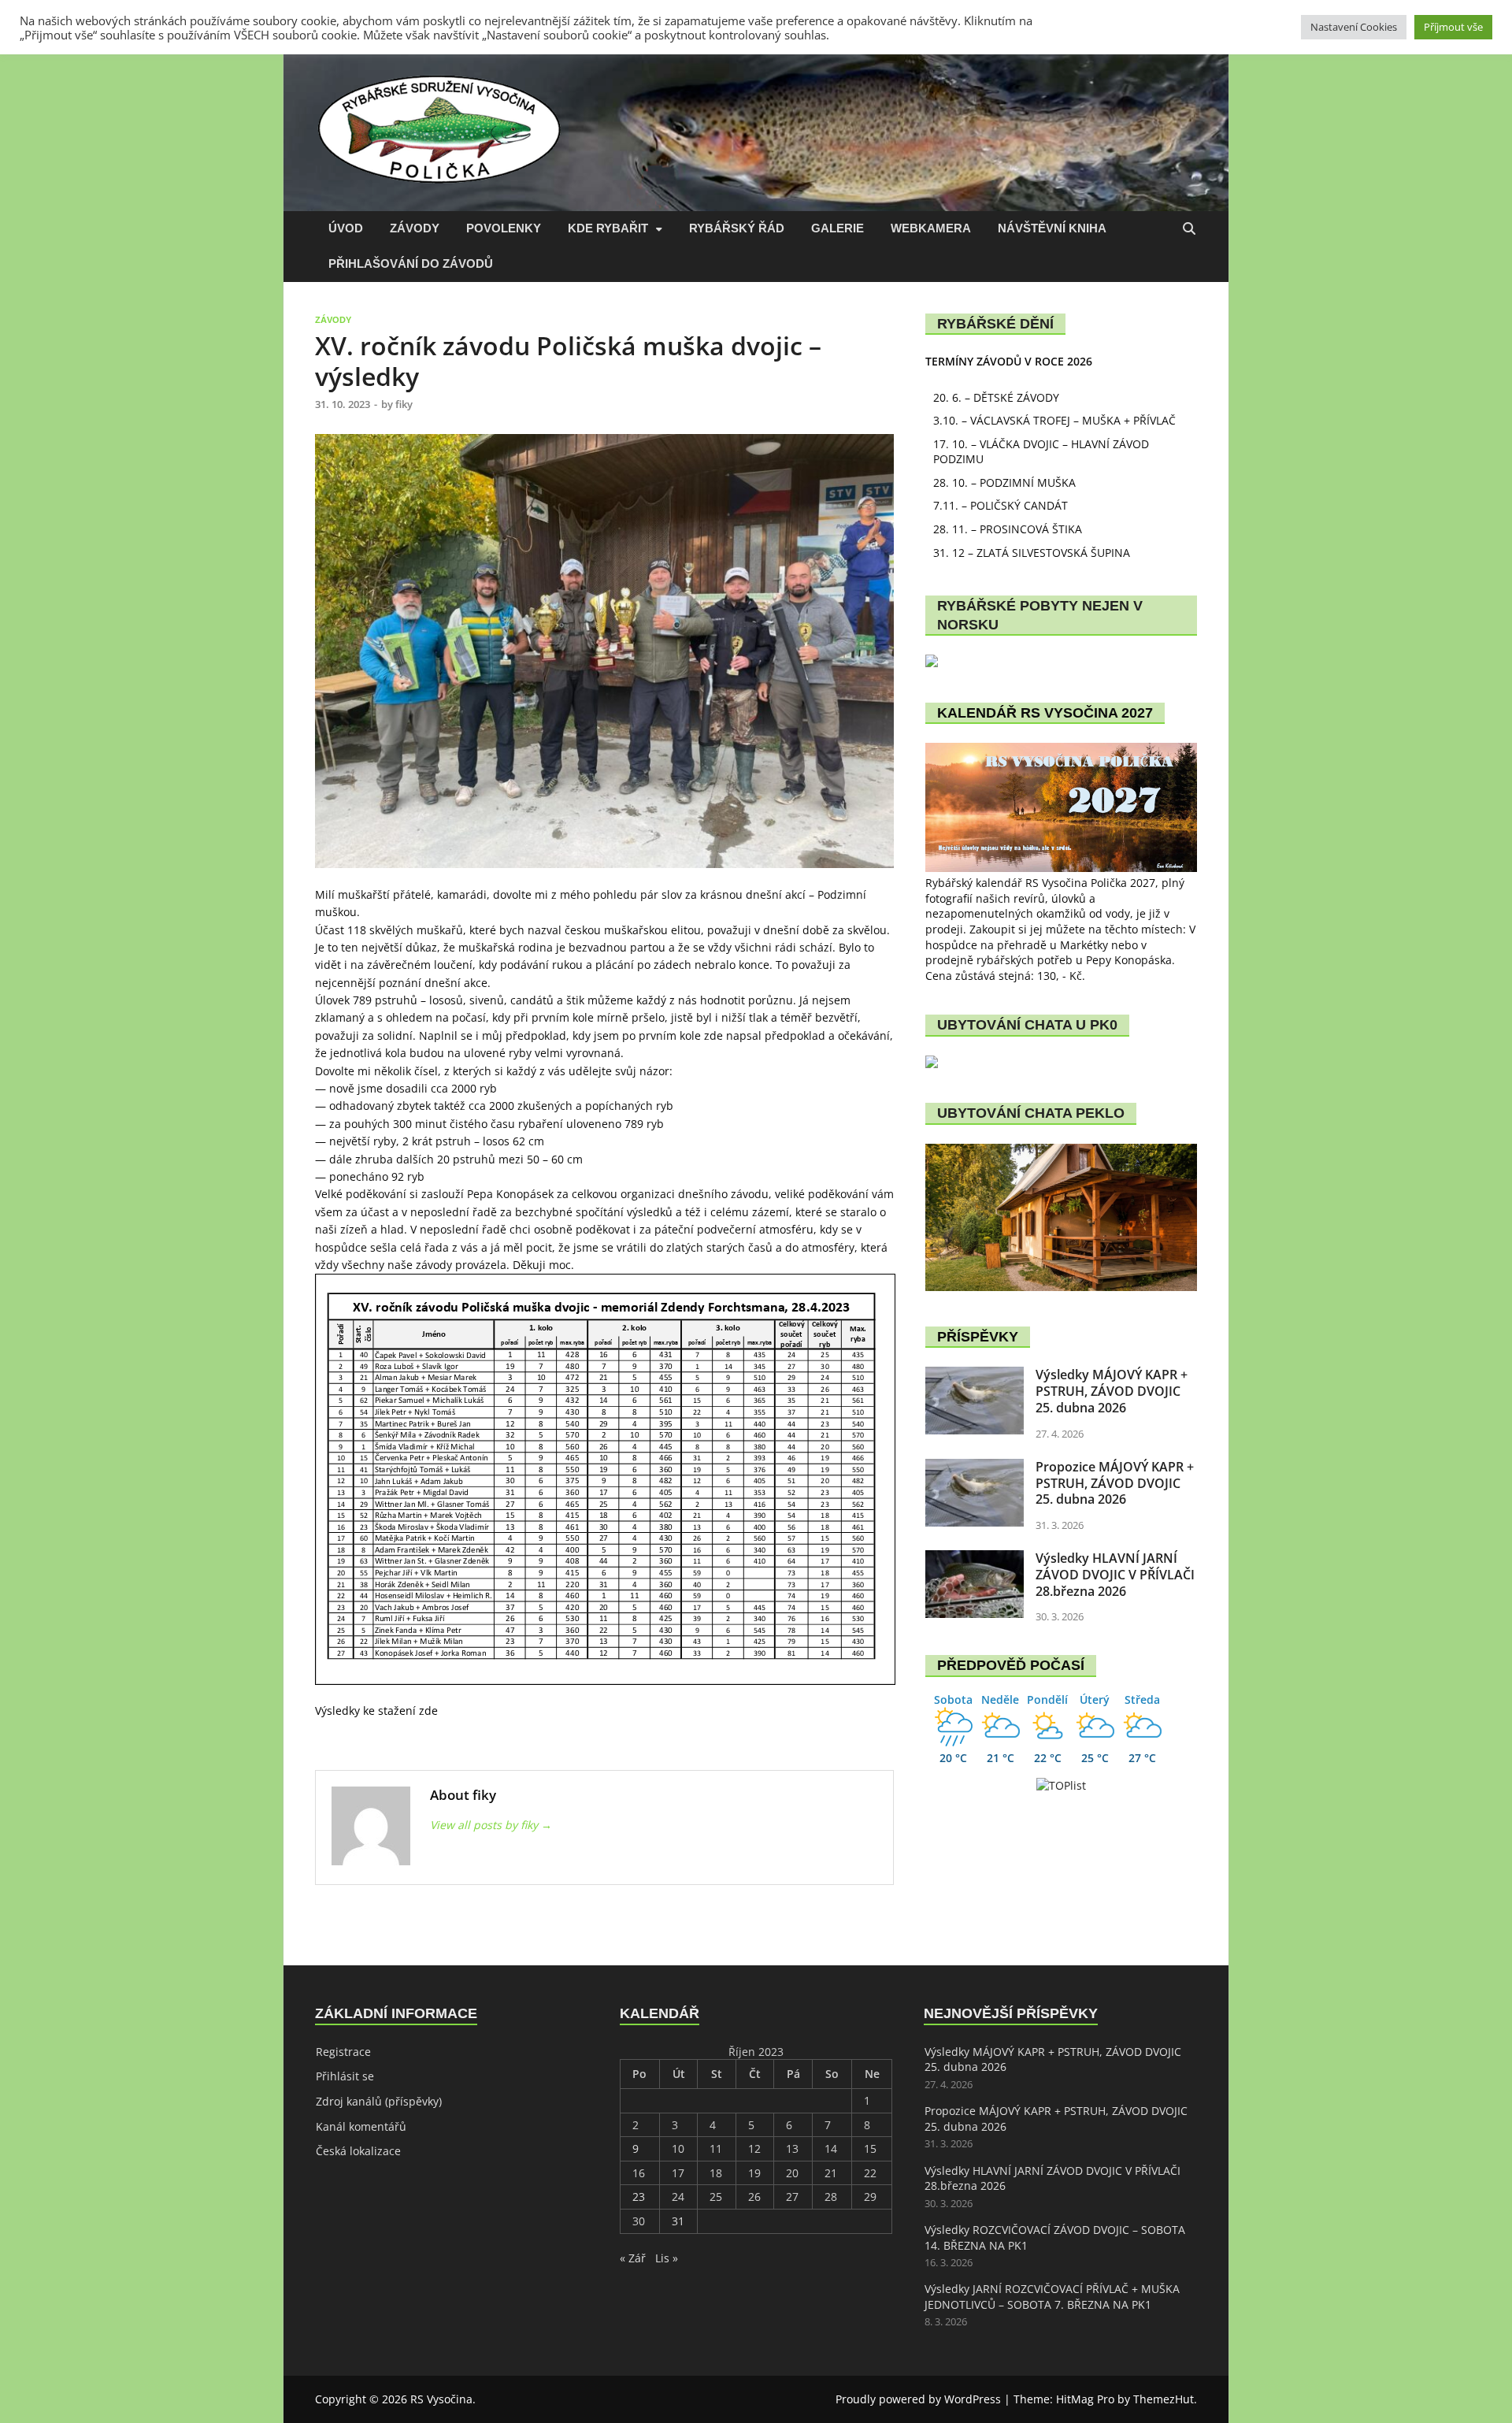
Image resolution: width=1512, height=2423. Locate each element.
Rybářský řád (737, 228)
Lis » (667, 2258)
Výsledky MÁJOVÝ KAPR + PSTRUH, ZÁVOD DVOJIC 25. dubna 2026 (1112, 1391)
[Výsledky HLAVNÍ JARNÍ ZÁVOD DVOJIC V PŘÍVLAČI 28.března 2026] (975, 1558)
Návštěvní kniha (1052, 228)
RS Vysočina (441, 2399)
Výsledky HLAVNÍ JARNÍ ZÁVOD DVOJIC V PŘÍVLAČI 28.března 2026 (1115, 1575)
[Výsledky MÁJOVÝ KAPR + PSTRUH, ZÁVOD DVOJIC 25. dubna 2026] (975, 1374)
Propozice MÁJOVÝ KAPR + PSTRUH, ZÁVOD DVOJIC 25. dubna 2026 (1115, 1483)
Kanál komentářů (361, 2126)
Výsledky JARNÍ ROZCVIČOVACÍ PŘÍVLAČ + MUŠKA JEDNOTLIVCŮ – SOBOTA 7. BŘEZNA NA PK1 (1052, 2297)
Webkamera (931, 228)
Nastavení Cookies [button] (1354, 27)
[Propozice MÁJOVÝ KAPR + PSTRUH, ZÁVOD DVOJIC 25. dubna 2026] (975, 1466)
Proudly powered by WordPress (918, 2399)
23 (639, 2197)
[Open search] (1189, 230)
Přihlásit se (345, 2076)
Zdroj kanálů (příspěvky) (379, 2101)
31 (678, 2221)
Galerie (838, 228)
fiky (404, 404)
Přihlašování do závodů (411, 263)
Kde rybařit (608, 228)
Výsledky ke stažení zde (376, 1711)
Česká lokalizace (358, 2151)
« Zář (633, 2258)
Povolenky (504, 228)
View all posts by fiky (491, 1825)
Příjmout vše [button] (1453, 27)
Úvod (346, 228)
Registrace (343, 2052)
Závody (415, 228)
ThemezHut (1164, 2399)
